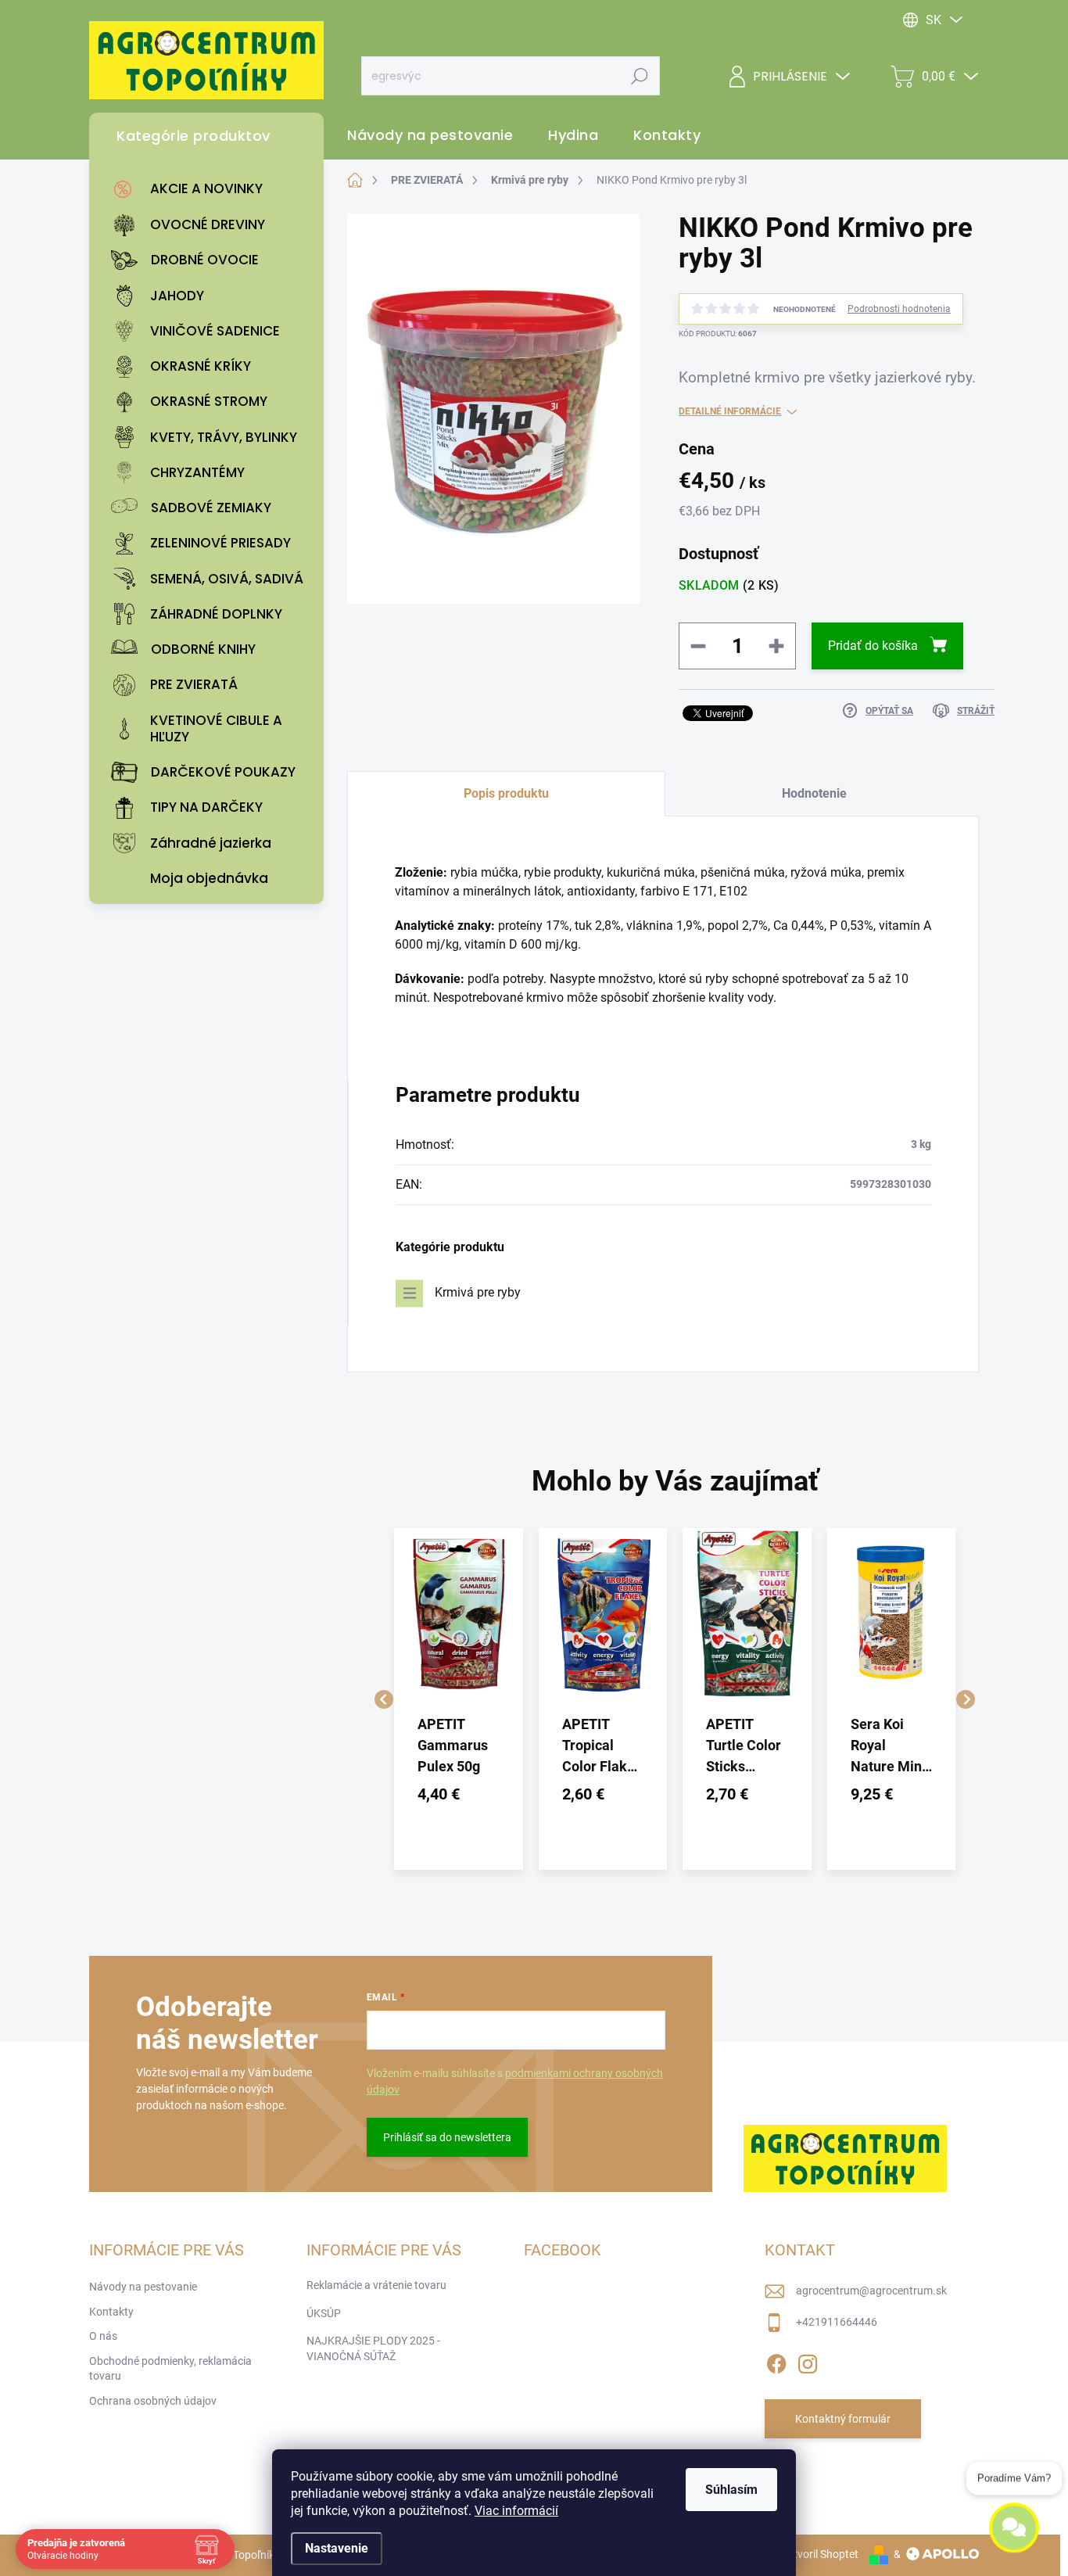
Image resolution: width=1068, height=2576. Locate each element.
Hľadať (640, 76)
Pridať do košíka (873, 646)
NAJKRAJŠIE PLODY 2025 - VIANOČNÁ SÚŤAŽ (373, 2348)
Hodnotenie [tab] (814, 793)
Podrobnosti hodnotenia (899, 309)
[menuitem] (210, 189)
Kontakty (111, 2312)
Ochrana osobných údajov (153, 2401)
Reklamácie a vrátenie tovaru (376, 2285)
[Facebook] (776, 2361)
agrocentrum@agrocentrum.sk (871, 2291)
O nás (103, 2336)
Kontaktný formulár (843, 2419)
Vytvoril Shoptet (820, 2554)
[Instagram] (808, 2361)
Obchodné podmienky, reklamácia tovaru (170, 2369)
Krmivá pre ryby (478, 1292)
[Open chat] (1014, 2539)
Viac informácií (516, 2511)
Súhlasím (731, 2490)
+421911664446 (837, 2322)
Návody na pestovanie (143, 2287)
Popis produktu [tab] (506, 793)
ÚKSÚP (324, 2313)
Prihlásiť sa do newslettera (447, 2137)
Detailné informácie (730, 411)
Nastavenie (337, 2548)
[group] (459, 1699)
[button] (459, 1794)
